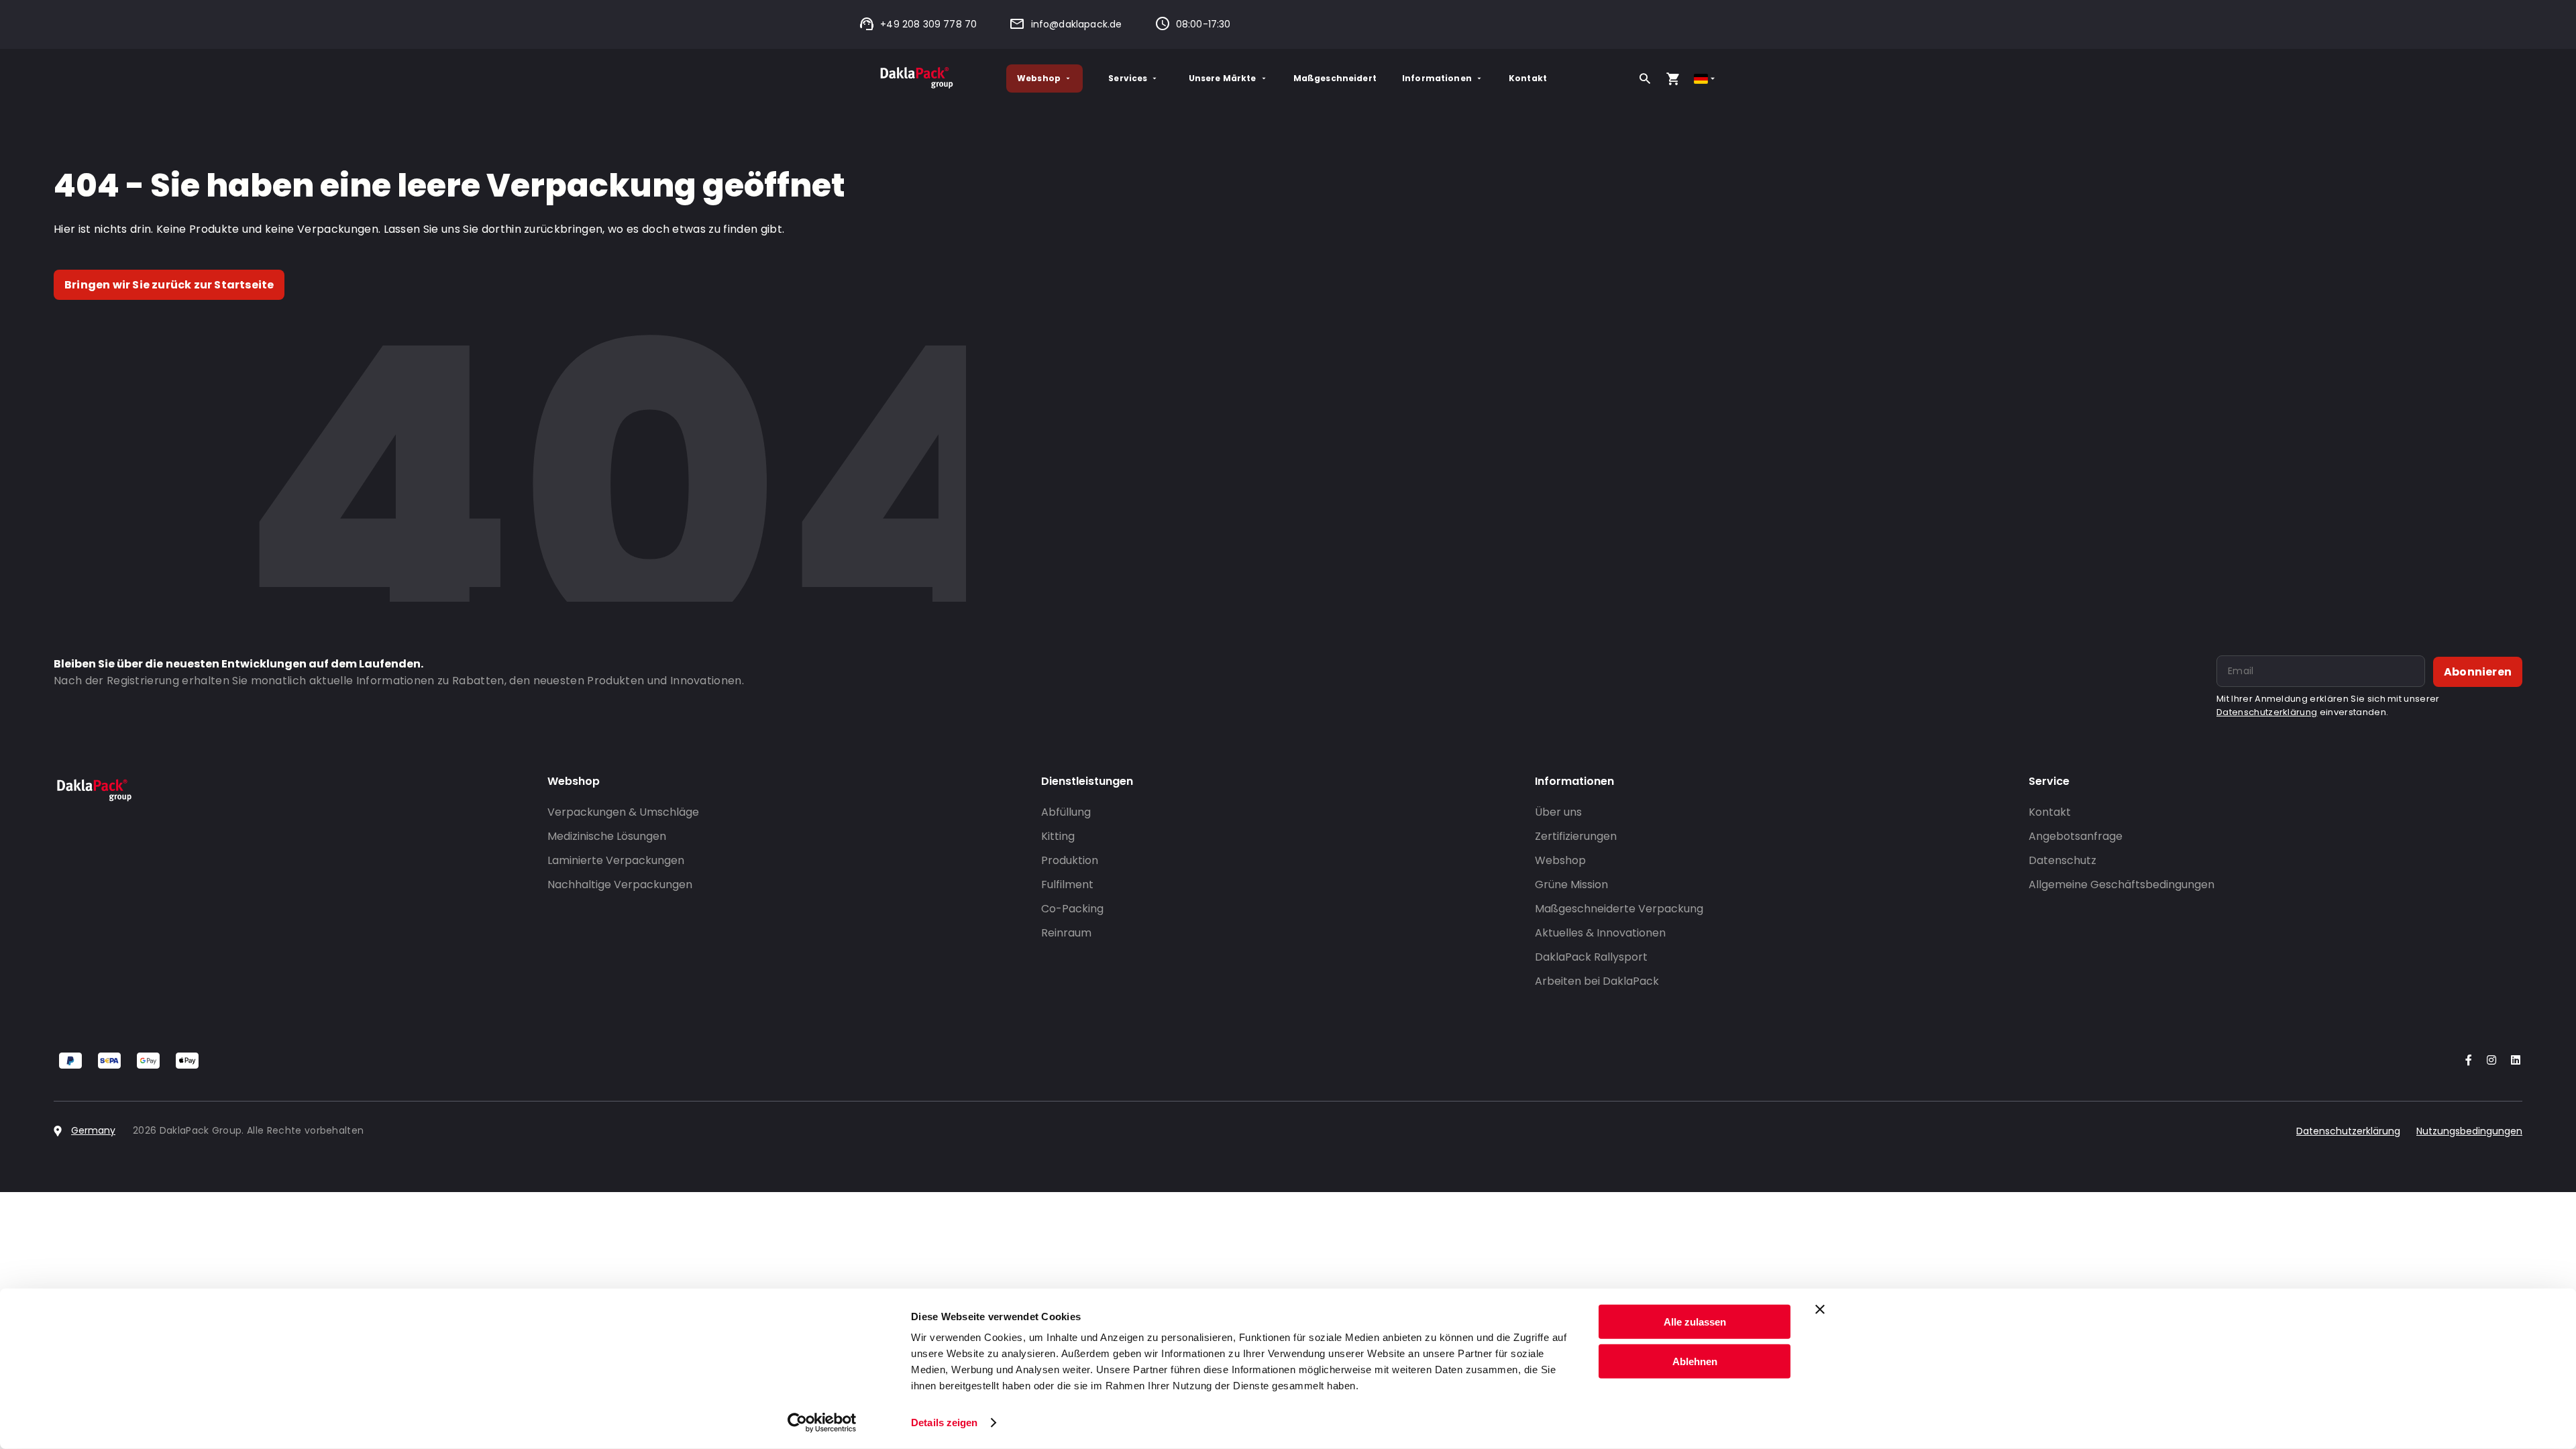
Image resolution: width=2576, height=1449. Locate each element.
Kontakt (1528, 78)
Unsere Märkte (1223, 78)
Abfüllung (1066, 812)
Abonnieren (2478, 672)
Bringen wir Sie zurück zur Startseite (169, 285)
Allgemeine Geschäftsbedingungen (2122, 884)
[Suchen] (1645, 78)
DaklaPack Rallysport (1591, 957)
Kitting (1058, 836)
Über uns (1558, 812)
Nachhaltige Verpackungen (620, 884)
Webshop (1039, 78)
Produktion (1070, 860)
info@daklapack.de (1076, 24)
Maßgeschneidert (1335, 78)
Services (1128, 78)
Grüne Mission (1571, 884)
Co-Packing (1072, 909)
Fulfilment (1067, 884)
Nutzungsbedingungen (2469, 1131)
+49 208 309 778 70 (928, 24)
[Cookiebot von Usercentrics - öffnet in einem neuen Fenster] (822, 1423)
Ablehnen (1695, 1361)
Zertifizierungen (1576, 836)
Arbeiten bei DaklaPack (1597, 981)
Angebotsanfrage (2076, 836)
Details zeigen (944, 1423)
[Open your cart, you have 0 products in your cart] (1673, 78)
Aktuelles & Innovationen (1600, 933)
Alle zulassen (1695, 1322)
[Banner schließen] (1820, 1309)
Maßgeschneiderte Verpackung (1619, 909)
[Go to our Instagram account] (2489, 1061)
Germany (93, 1130)
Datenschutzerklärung (2267, 712)
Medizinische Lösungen (607, 836)
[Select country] (1706, 79)
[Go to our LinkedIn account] (2512, 1061)
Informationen (1437, 78)
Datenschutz (2062, 860)
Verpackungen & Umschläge (623, 812)
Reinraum (1066, 933)
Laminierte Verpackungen (616, 860)
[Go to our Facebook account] (2466, 1061)
